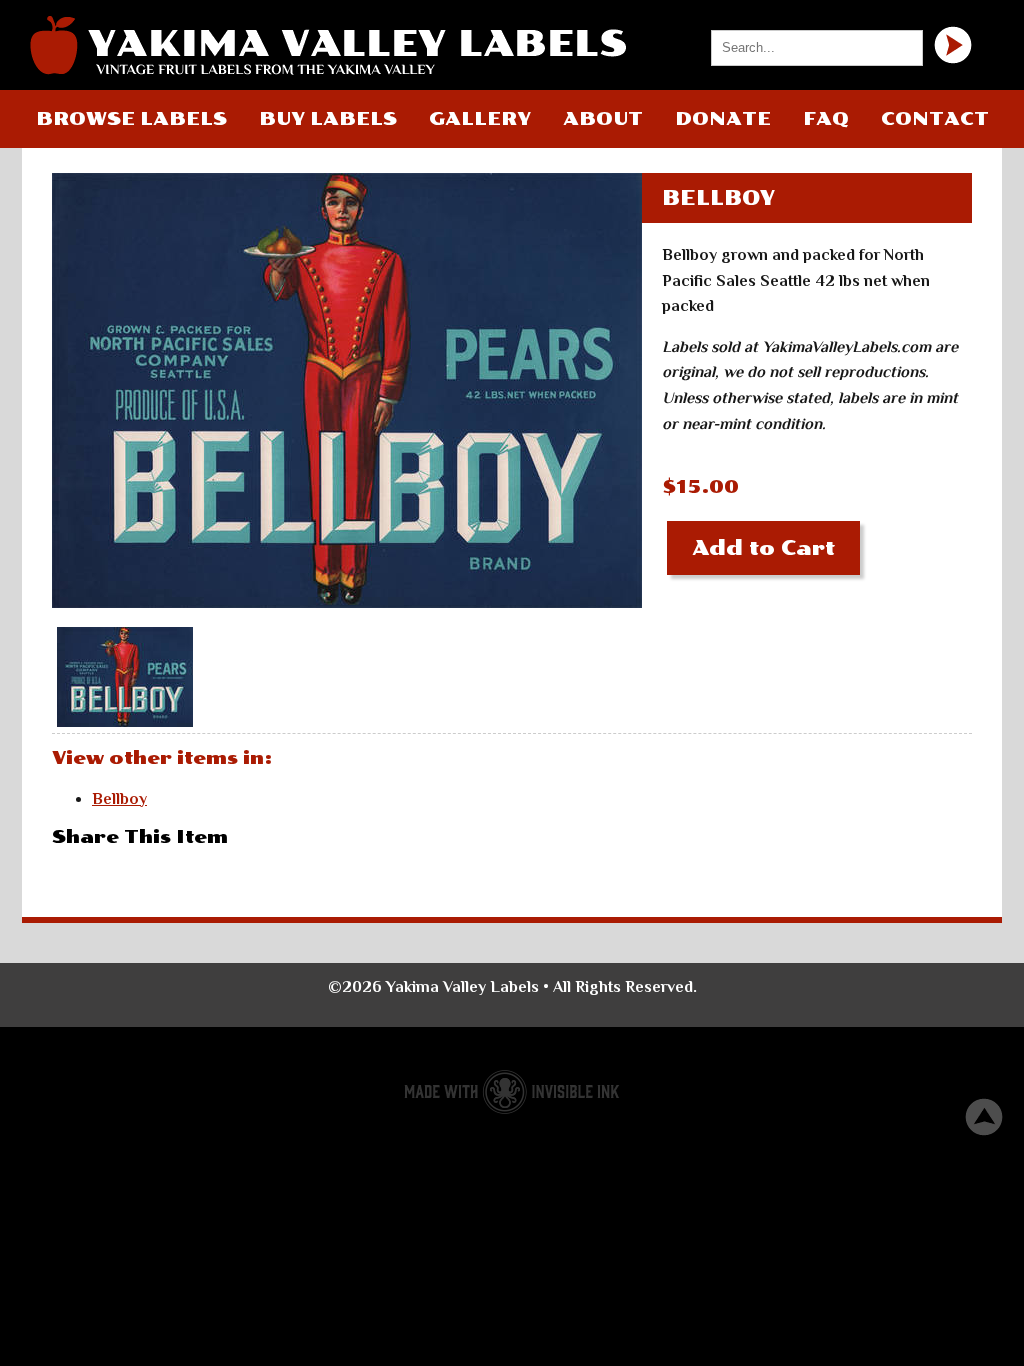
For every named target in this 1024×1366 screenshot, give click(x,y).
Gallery (480, 119)
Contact (935, 119)
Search (953, 45)
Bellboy (119, 799)
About (603, 119)
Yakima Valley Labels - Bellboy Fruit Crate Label (327, 45)
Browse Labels (131, 119)
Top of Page (984, 1117)
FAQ (826, 119)
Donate (723, 119)
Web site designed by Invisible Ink (512, 1092)
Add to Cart (763, 548)
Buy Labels (328, 119)
